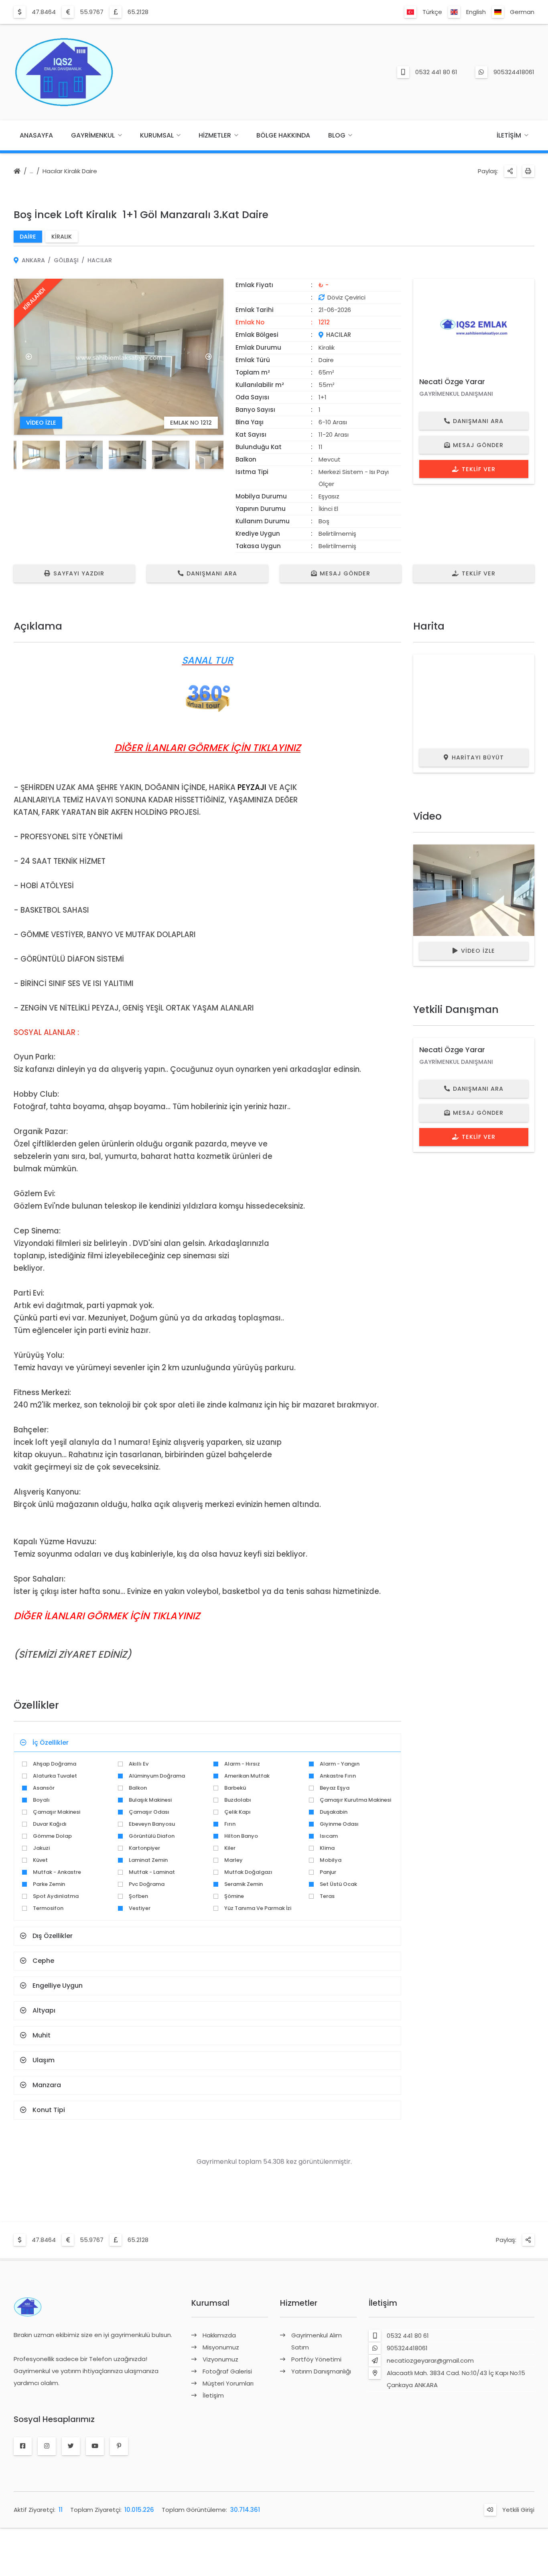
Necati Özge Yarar (452, 382)
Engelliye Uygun (58, 1986)
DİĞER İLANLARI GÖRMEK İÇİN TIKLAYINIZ (207, 748)
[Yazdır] (528, 171)
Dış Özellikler (53, 1936)
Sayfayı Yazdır (79, 573)
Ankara (33, 260)
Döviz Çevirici (346, 297)
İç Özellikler (51, 1743)
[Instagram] (47, 2446)
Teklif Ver (479, 469)
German (522, 12)
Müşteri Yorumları (228, 2383)
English (476, 12)
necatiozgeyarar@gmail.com (430, 2360)
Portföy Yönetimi (316, 2359)
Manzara (47, 2085)
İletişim (509, 135)
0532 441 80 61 (436, 72)
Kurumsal (157, 135)
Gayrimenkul (93, 135)
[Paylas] (510, 171)
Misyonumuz (221, 2347)
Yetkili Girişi (518, 2510)
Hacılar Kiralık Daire (70, 171)
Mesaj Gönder (478, 445)
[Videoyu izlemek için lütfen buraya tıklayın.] (474, 890)
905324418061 (514, 72)
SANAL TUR (207, 660)
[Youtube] (95, 2446)
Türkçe (432, 12)
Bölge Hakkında (283, 135)
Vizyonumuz (220, 2359)
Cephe (43, 1961)
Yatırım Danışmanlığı (321, 2371)
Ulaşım (44, 2060)
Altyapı (44, 2010)
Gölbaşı (66, 260)
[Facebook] (23, 2446)
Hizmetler (215, 135)
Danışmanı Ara (478, 421)
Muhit (42, 2035)
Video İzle (478, 951)
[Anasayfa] (17, 172)
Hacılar (100, 260)
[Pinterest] (119, 2446)
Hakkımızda (219, 2335)
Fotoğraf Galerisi (227, 2371)
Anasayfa (36, 135)
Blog (337, 135)
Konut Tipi (49, 2110)
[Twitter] (71, 2446)
